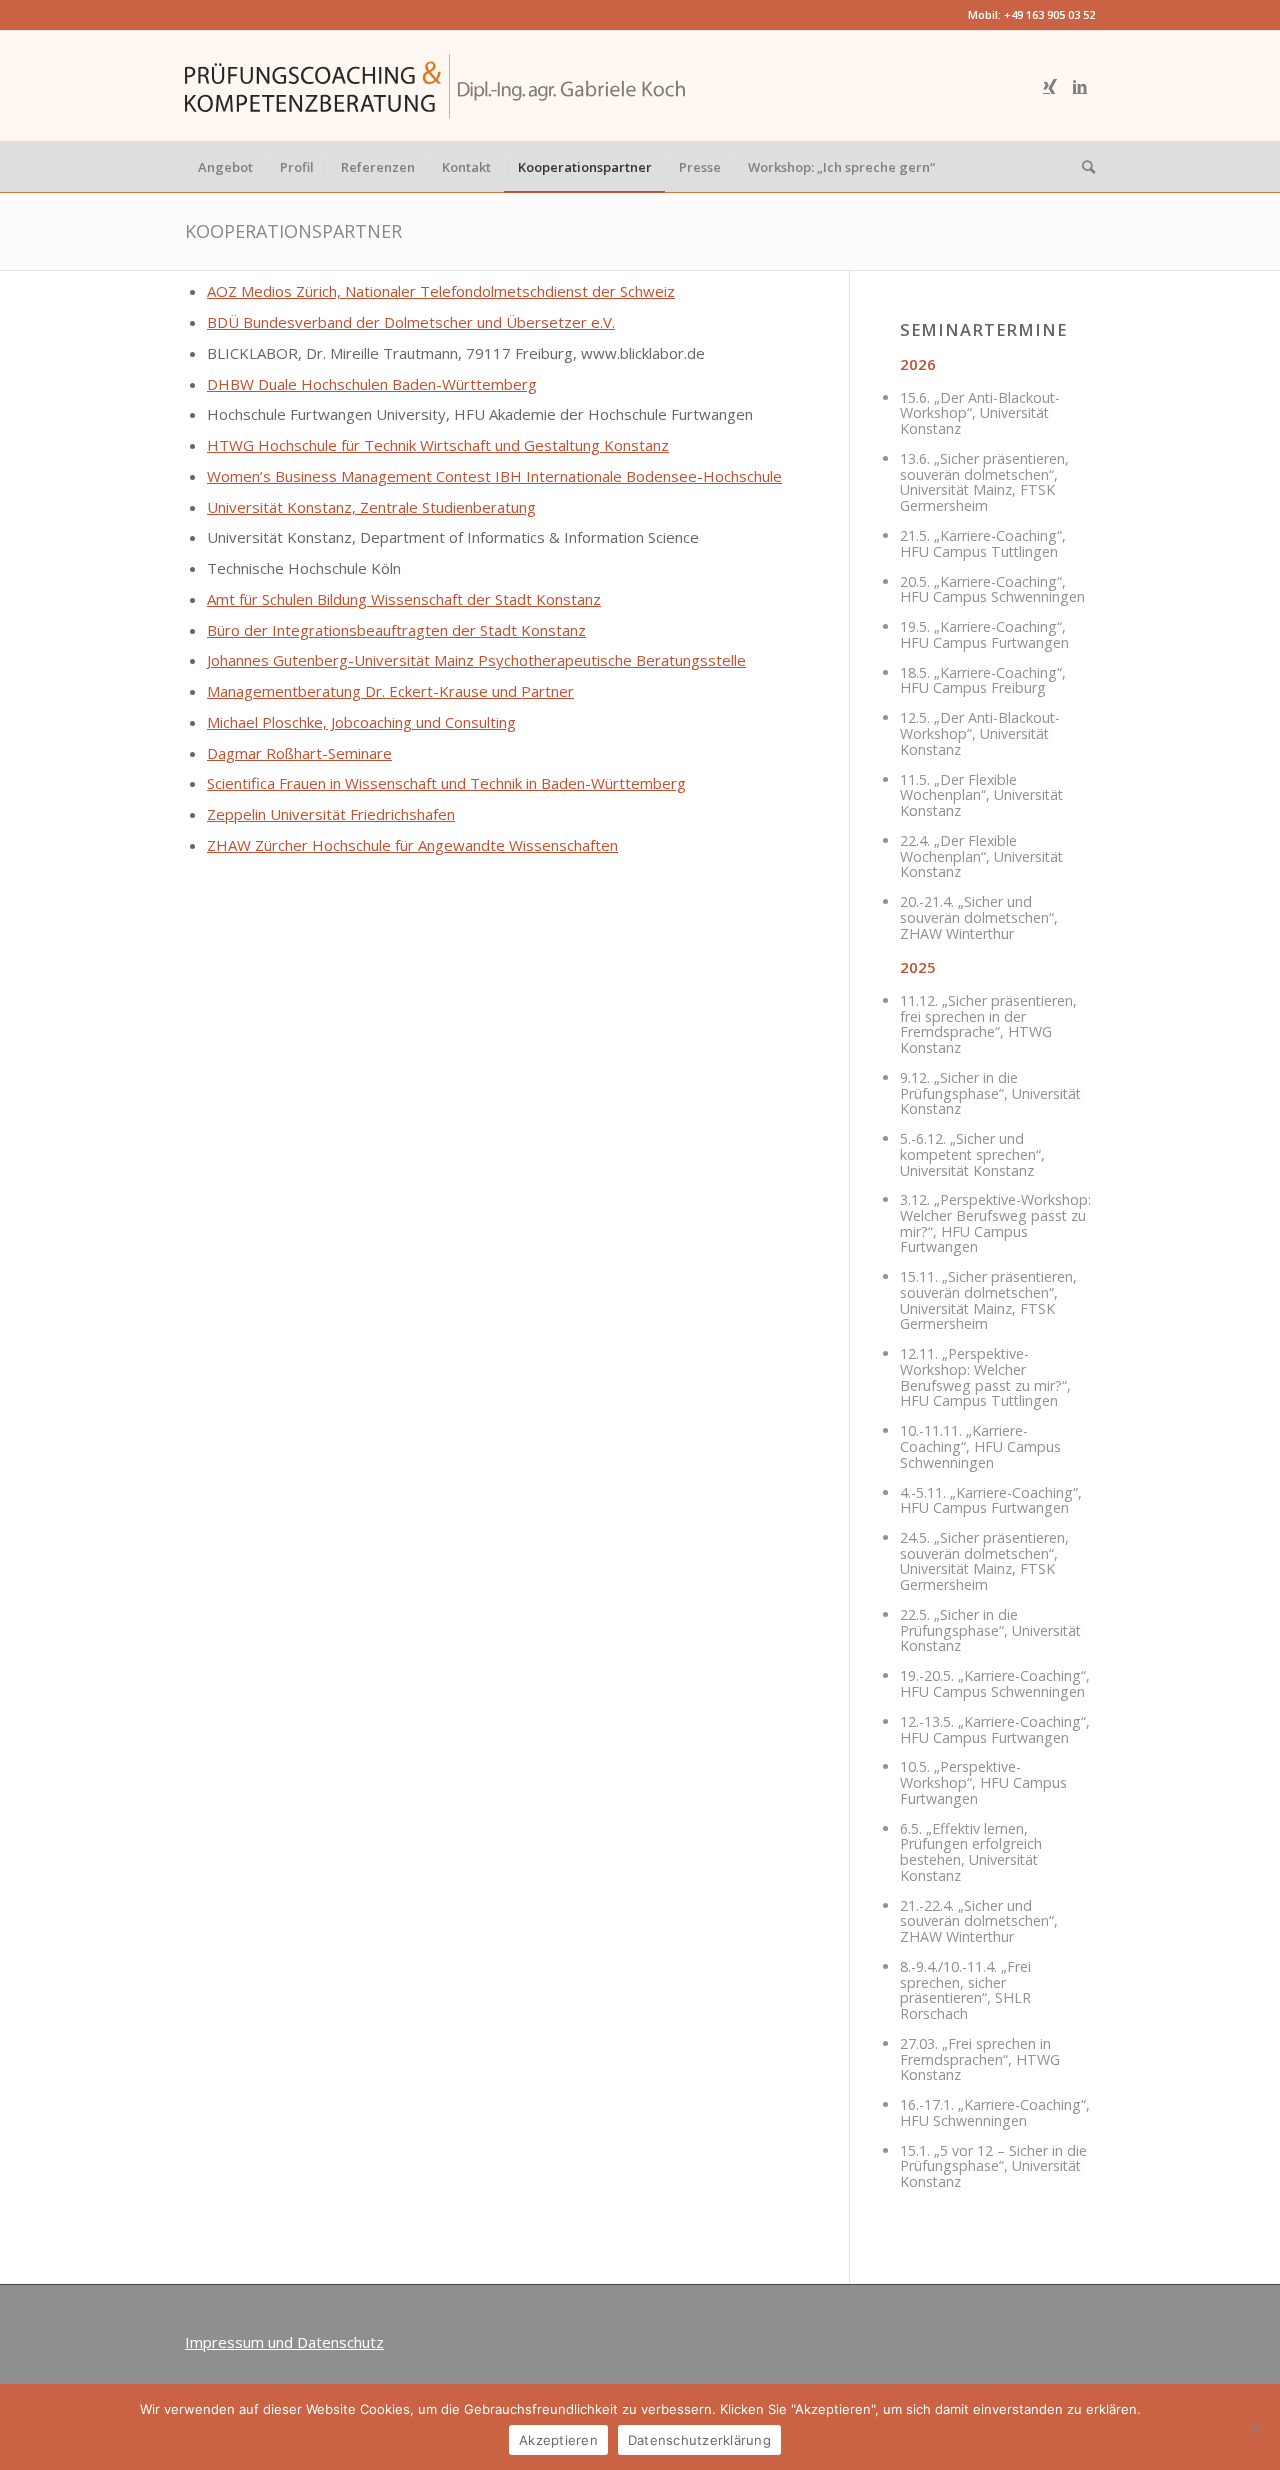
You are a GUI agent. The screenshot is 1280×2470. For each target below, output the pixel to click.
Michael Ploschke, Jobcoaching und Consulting (361, 722)
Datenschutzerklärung (699, 2440)
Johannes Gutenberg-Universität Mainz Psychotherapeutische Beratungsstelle (476, 660)
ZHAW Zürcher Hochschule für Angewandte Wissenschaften (412, 845)
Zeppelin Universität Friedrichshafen (331, 814)
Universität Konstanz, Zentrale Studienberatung (371, 507)
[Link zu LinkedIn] (1080, 86)
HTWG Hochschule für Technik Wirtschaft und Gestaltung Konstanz (438, 445)
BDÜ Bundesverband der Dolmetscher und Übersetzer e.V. (411, 322)
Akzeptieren (558, 2440)
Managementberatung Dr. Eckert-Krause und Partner (390, 691)
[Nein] (1255, 2427)
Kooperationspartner (293, 231)
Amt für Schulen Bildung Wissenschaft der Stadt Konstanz (404, 599)
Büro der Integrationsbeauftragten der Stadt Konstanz (396, 630)
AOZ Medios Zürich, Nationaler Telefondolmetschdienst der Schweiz (441, 291)
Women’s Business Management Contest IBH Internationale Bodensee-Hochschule (494, 476)
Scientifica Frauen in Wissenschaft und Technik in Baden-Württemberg (446, 783)
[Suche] (1082, 167)
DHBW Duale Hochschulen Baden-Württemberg (372, 384)
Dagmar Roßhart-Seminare (299, 753)
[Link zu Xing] (1050, 86)
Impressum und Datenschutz (284, 2342)
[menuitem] (225, 167)
